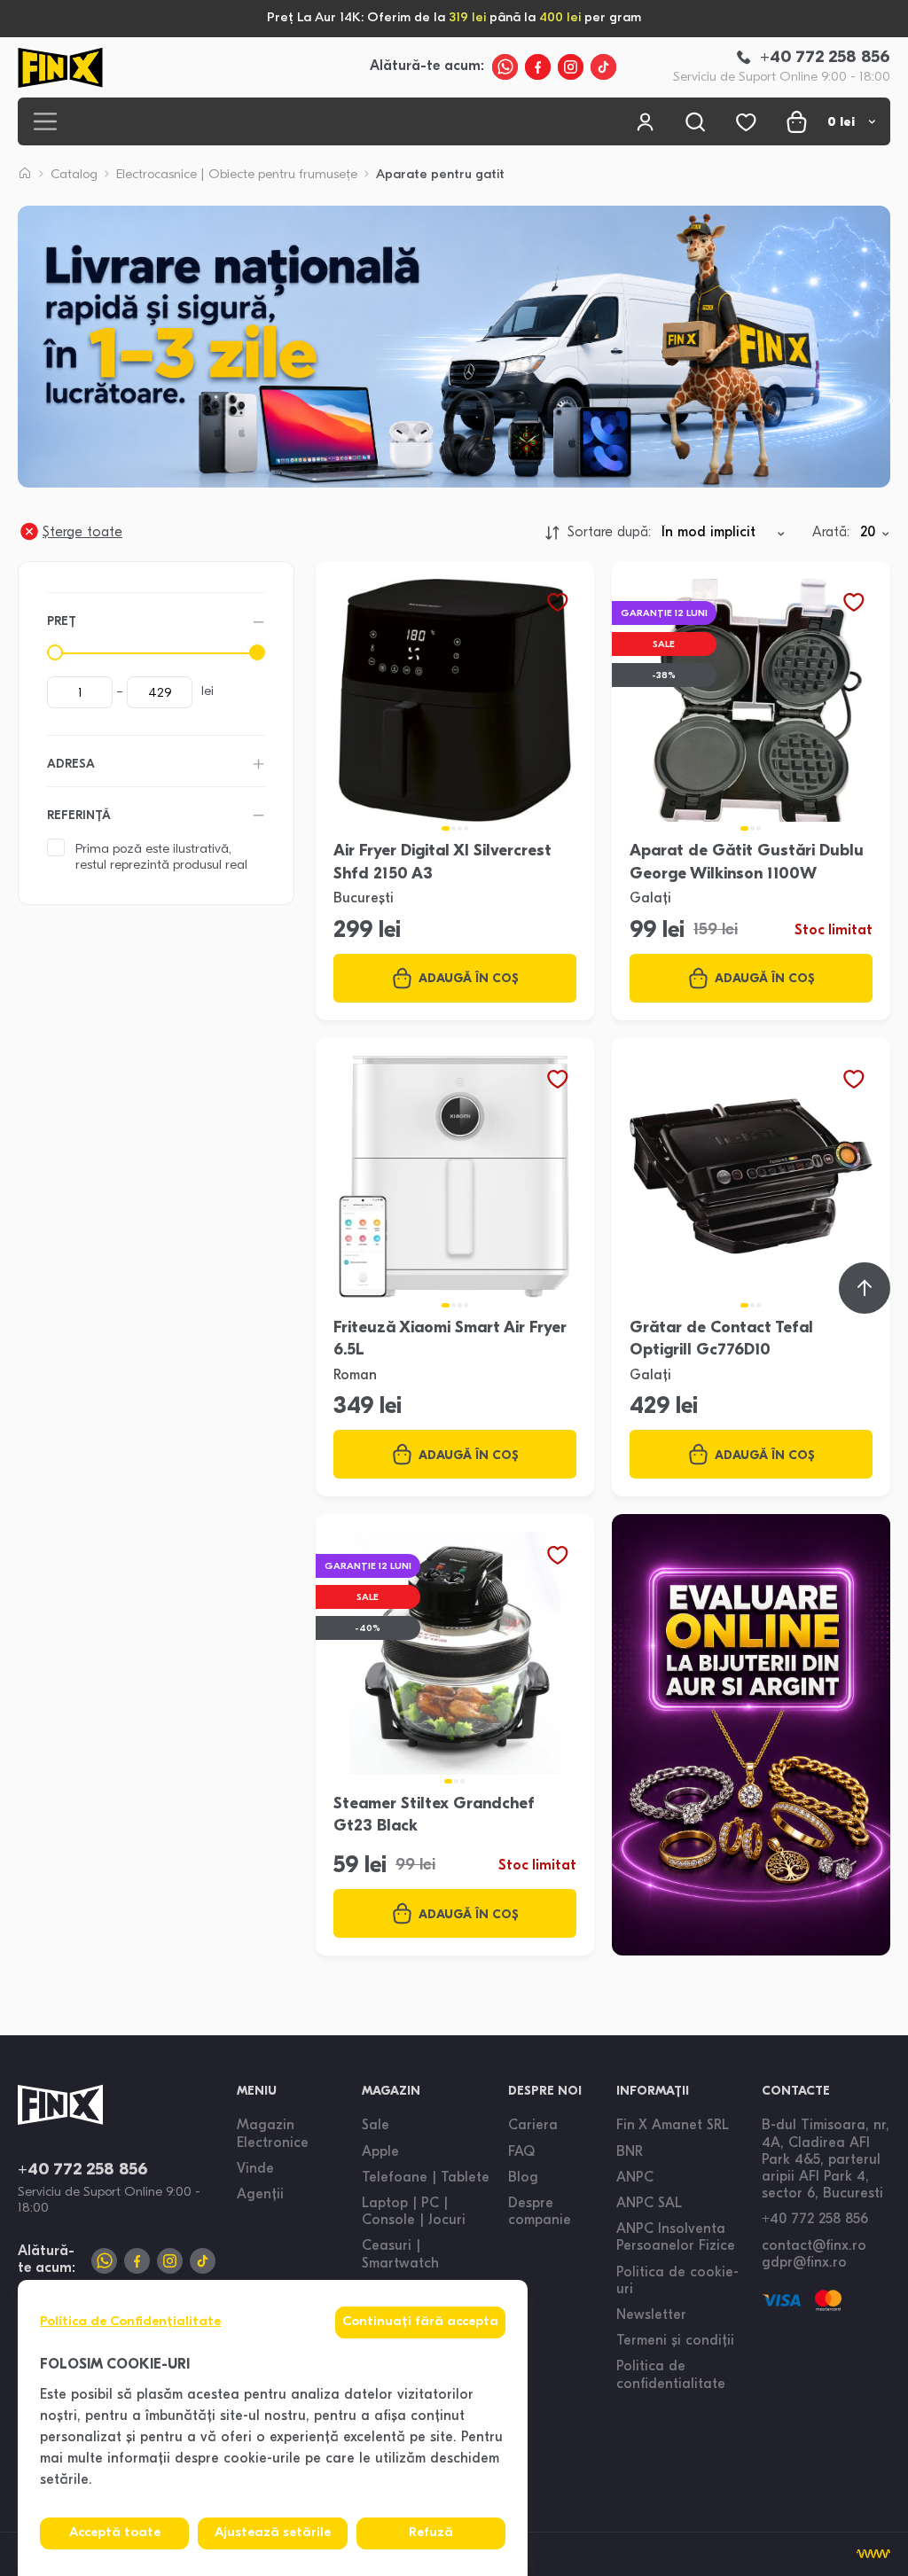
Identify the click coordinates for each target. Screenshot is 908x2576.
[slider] (55, 652)
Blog (523, 2178)
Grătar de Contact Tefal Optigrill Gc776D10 (721, 1340)
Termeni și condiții (675, 2341)
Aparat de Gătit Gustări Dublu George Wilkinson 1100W (747, 863)
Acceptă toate (115, 2533)
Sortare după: (609, 533)
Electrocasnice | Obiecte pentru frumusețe (237, 175)
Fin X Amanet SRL (673, 2126)
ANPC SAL (649, 2204)
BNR (630, 2152)
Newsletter (651, 2315)
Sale (376, 2126)
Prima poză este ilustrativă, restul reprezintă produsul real (161, 858)
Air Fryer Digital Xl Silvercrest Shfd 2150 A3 (442, 863)
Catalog (74, 175)
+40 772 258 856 (83, 2170)
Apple (380, 2152)
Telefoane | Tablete (426, 2178)
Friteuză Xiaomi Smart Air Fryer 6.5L (450, 1340)
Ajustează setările (273, 2533)
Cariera (533, 2126)
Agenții (260, 2195)
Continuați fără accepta (420, 2322)
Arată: (831, 533)
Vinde (255, 2169)
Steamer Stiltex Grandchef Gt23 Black (434, 1816)
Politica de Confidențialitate (130, 2322)
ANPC (635, 2178)
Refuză (431, 2533)
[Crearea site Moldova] (873, 2554)
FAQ (521, 2152)
